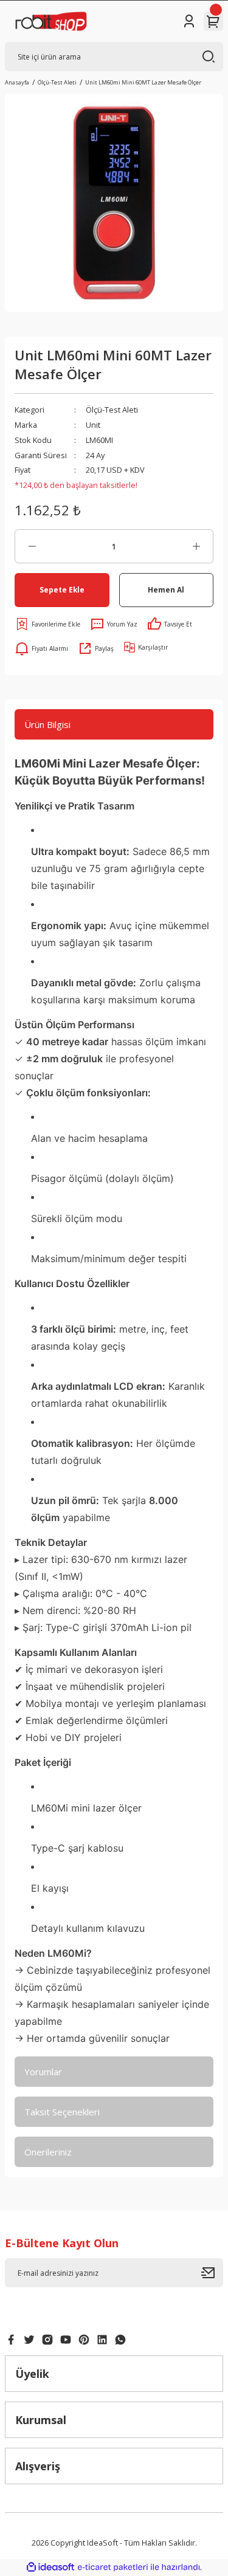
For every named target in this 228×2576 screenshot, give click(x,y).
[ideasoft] (50, 2567)
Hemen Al (166, 589)
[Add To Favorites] (47, 624)
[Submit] (212, 2273)
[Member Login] (189, 21)
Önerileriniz (48, 2152)
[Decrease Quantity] (32, 546)
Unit (93, 425)
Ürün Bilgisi (47, 724)
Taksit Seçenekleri (62, 2112)
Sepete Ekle (62, 589)
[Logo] (51, 21)
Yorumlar (43, 2072)
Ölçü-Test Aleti (112, 410)
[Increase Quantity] (196, 546)
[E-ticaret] (113, 2567)
